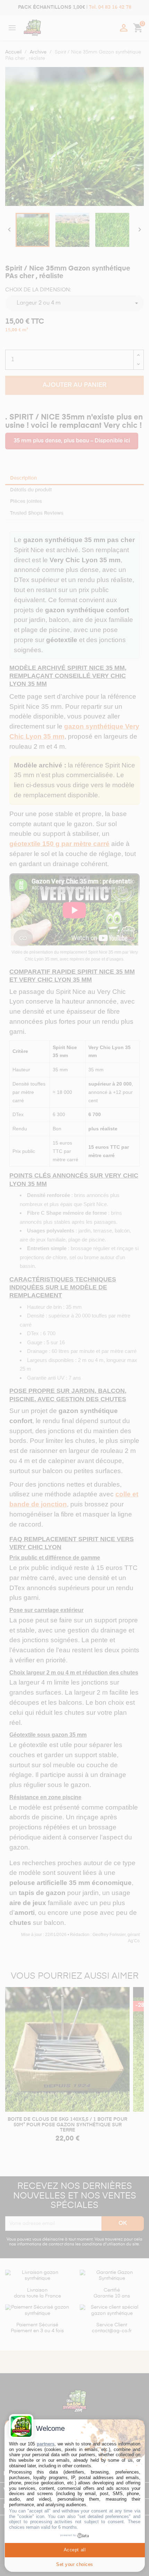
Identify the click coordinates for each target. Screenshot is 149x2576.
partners (46, 2444)
